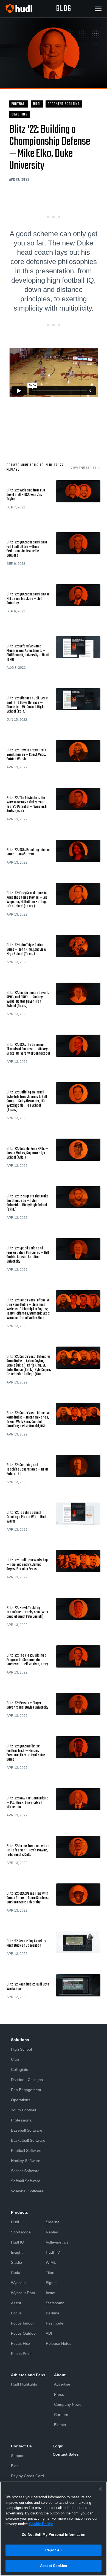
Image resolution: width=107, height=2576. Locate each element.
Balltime (53, 2313)
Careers (61, 2415)
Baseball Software (27, 2130)
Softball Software (26, 2181)
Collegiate (20, 2070)
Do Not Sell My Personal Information (54, 2535)
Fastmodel (55, 2323)
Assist (16, 2303)
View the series (83, 468)
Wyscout (18, 2283)
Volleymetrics (57, 2242)
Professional (22, 2120)
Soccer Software (25, 2171)
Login (58, 2446)
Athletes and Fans (28, 2375)
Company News (68, 2404)
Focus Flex (21, 2343)
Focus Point (21, 2354)
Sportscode (21, 2232)
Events (60, 2425)
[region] (54, 2529)
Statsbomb (55, 2303)
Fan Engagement (26, 2090)
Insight (17, 2252)
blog (64, 9)
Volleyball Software (27, 2191)
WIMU (51, 2262)
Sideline (53, 2222)
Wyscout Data (23, 2293)
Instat (51, 2293)
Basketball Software (28, 2140)
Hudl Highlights (24, 2384)
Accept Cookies (54, 2566)
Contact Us (21, 2446)
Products (19, 2212)
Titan (50, 2273)
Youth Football (23, 2110)
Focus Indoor (22, 2323)
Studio (16, 2262)
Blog (15, 2466)
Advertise (62, 2384)
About (60, 2375)
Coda (16, 2273)
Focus (16, 2313)
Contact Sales (66, 2454)
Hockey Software (26, 2161)
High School (21, 2049)
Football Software (26, 2150)
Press (59, 2394)
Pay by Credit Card (27, 2476)
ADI (49, 2333)
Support (18, 2456)
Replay (52, 2232)
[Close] (100, 2489)
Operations (21, 2100)
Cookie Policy (41, 2524)
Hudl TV (53, 2252)
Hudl (15, 2222)
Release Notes (59, 2343)
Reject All (54, 2550)
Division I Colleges (27, 2080)
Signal (51, 2283)
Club (15, 2059)
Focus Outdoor (24, 2333)
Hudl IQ (18, 2242)
